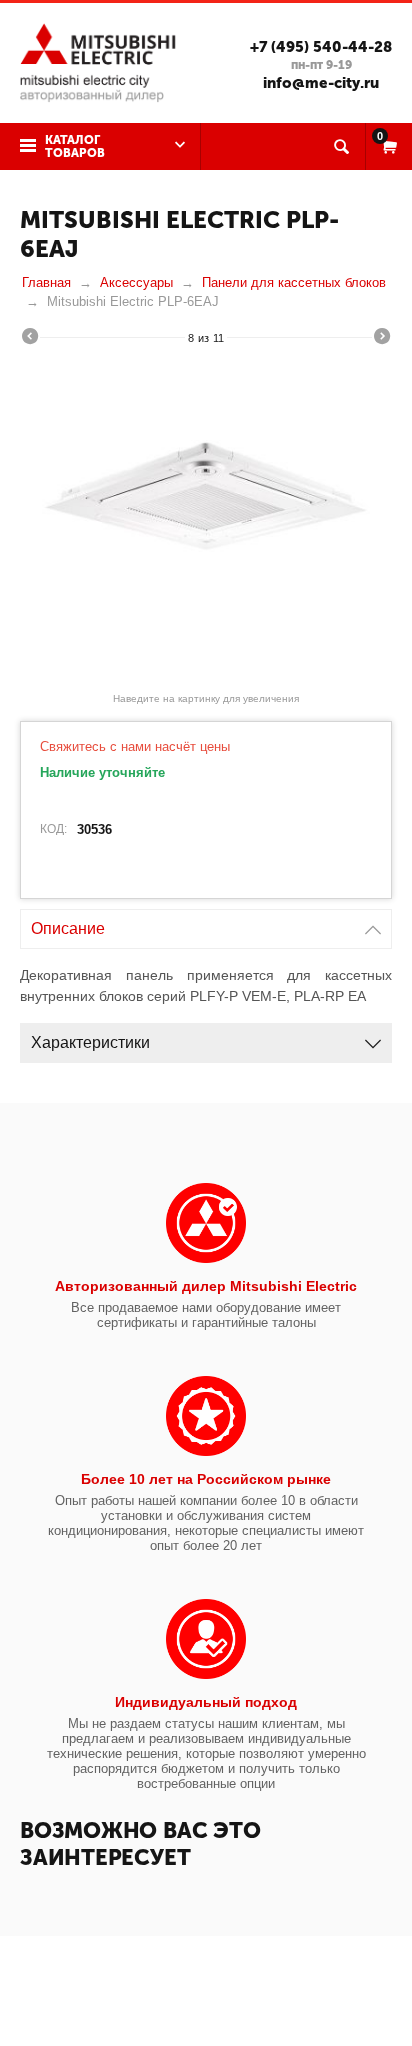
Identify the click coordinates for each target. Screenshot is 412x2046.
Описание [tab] (68, 928)
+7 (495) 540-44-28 (321, 47)
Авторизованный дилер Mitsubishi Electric (206, 1286)
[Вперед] (382, 339)
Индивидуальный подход (206, 1702)
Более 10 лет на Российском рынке (206, 1479)
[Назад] (30, 339)
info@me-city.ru (321, 83)
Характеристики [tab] (90, 1042)
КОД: (53, 829)
